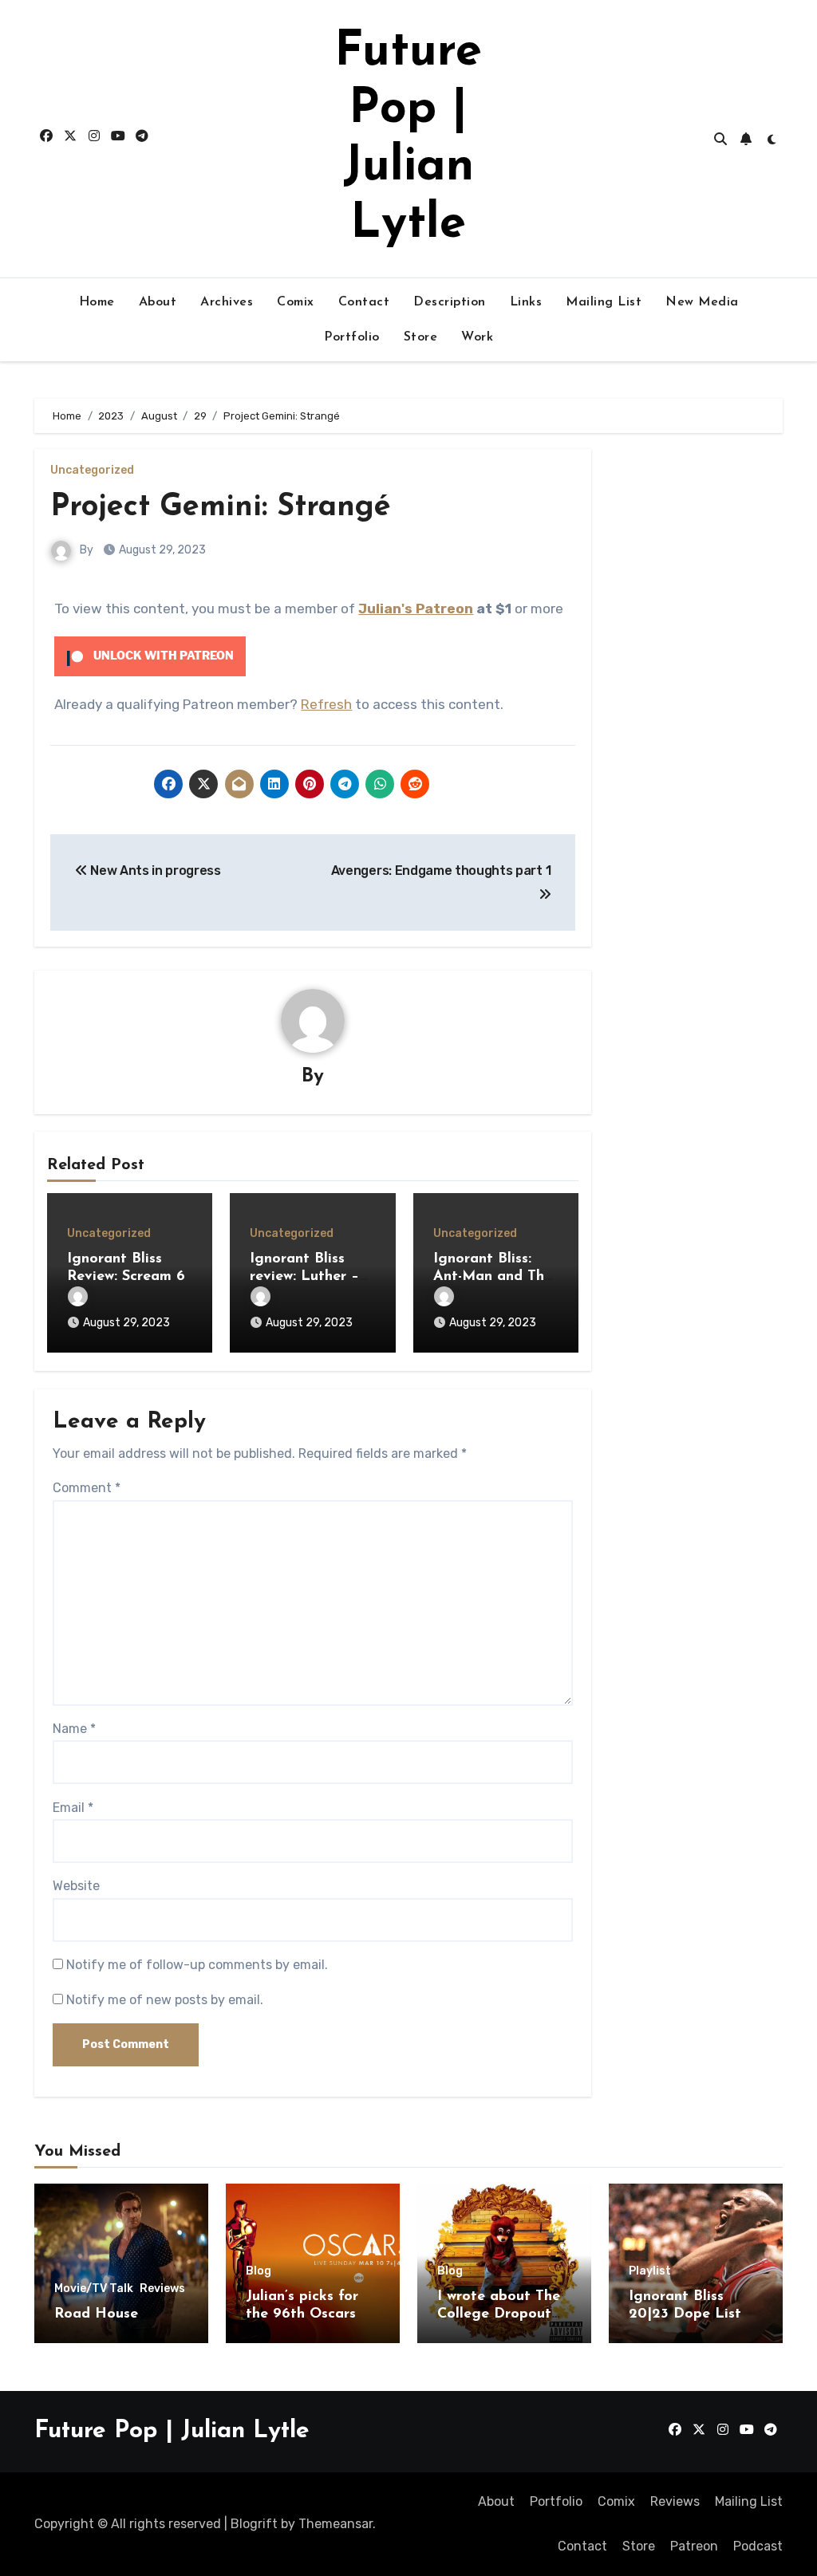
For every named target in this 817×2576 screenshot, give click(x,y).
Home (97, 302)
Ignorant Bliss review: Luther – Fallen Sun (304, 1276)
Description (450, 302)
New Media (702, 302)
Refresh (326, 704)
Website (76, 1886)
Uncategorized (92, 471)
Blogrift (254, 2524)
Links (526, 302)
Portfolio (352, 337)
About (158, 302)
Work (477, 337)
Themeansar (335, 2524)
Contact (364, 302)
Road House (96, 2314)
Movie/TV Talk (94, 2289)
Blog (259, 2271)
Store (421, 337)
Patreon (694, 2546)
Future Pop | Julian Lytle (172, 2431)
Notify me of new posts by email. (165, 2000)
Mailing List (604, 302)
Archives (227, 302)
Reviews (162, 2289)
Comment (87, 1488)
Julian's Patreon (416, 609)
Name (74, 1729)
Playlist (650, 2271)
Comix (296, 302)
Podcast (758, 2546)
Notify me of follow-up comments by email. (197, 1965)
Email (73, 1808)
